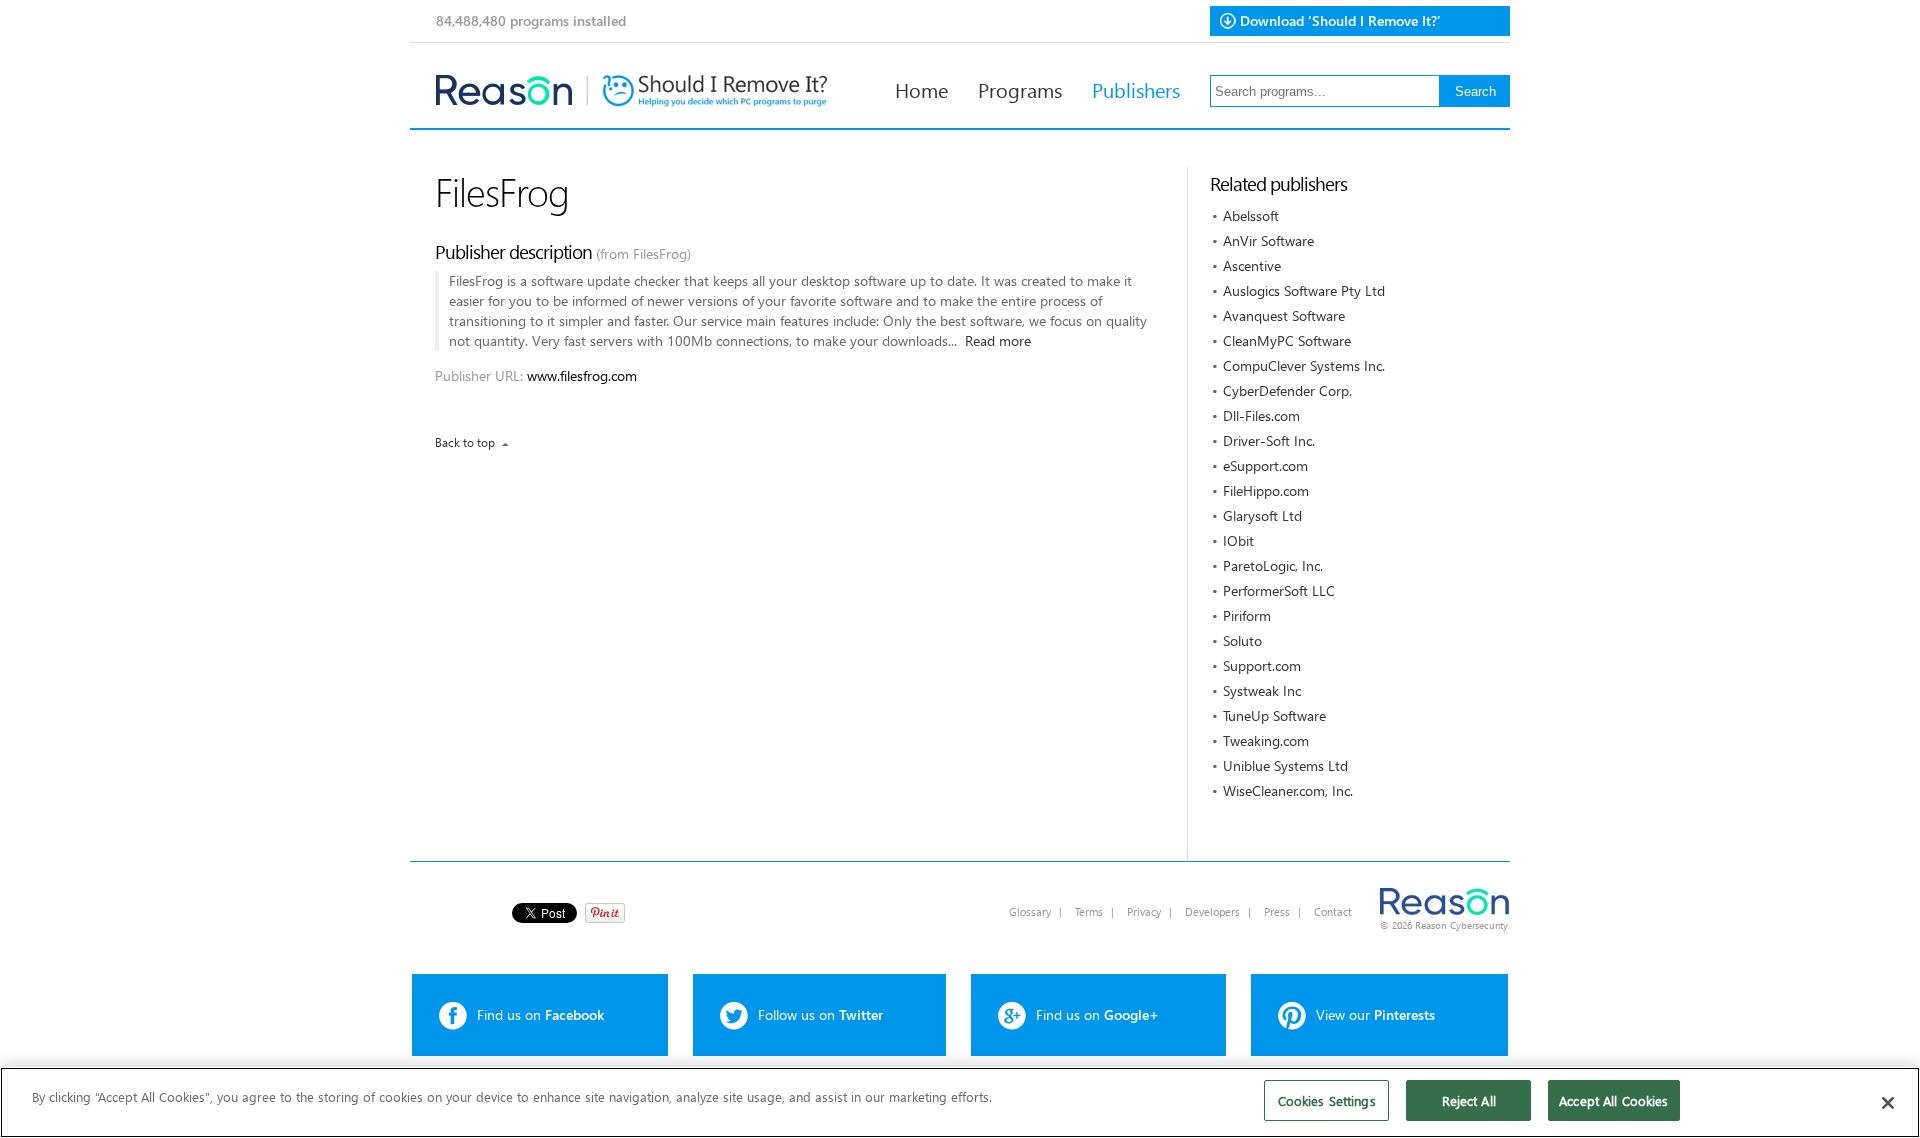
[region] (960, 1102)
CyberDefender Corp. (1287, 390)
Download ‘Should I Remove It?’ (1340, 20)
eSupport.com (1265, 465)
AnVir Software (1268, 240)
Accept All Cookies (1613, 1100)
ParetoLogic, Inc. (1273, 565)
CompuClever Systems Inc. (1304, 365)
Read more (998, 340)
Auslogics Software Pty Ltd (1304, 290)
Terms (1089, 911)
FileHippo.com (1266, 490)
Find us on (540, 1014)
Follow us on (820, 1014)
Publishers (1136, 89)
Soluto (1242, 640)
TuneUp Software (1274, 715)
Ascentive (1252, 265)
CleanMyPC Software (1287, 340)
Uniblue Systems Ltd (1285, 765)
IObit (1238, 540)
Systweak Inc (1262, 690)
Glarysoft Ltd (1262, 515)
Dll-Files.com (1261, 415)
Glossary (1030, 911)
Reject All (1469, 1100)
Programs (1020, 89)
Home (921, 89)
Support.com (1262, 665)
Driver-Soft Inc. (1269, 440)
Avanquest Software (1284, 315)
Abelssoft (1251, 215)
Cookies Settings (1327, 1100)
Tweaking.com (1266, 740)
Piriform (1247, 615)
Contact (1333, 911)
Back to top (465, 442)
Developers (1212, 911)
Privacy (1144, 911)
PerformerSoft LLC (1279, 590)
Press (1277, 911)
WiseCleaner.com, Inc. (1288, 790)
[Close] (1888, 1103)
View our (1375, 1014)
